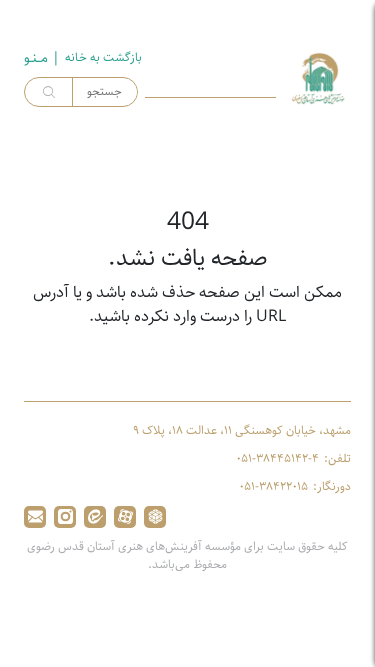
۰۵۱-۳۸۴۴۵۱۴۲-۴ (277, 459)
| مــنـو (42, 58)
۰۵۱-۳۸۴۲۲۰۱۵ (273, 487)
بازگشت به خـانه (103, 58)
